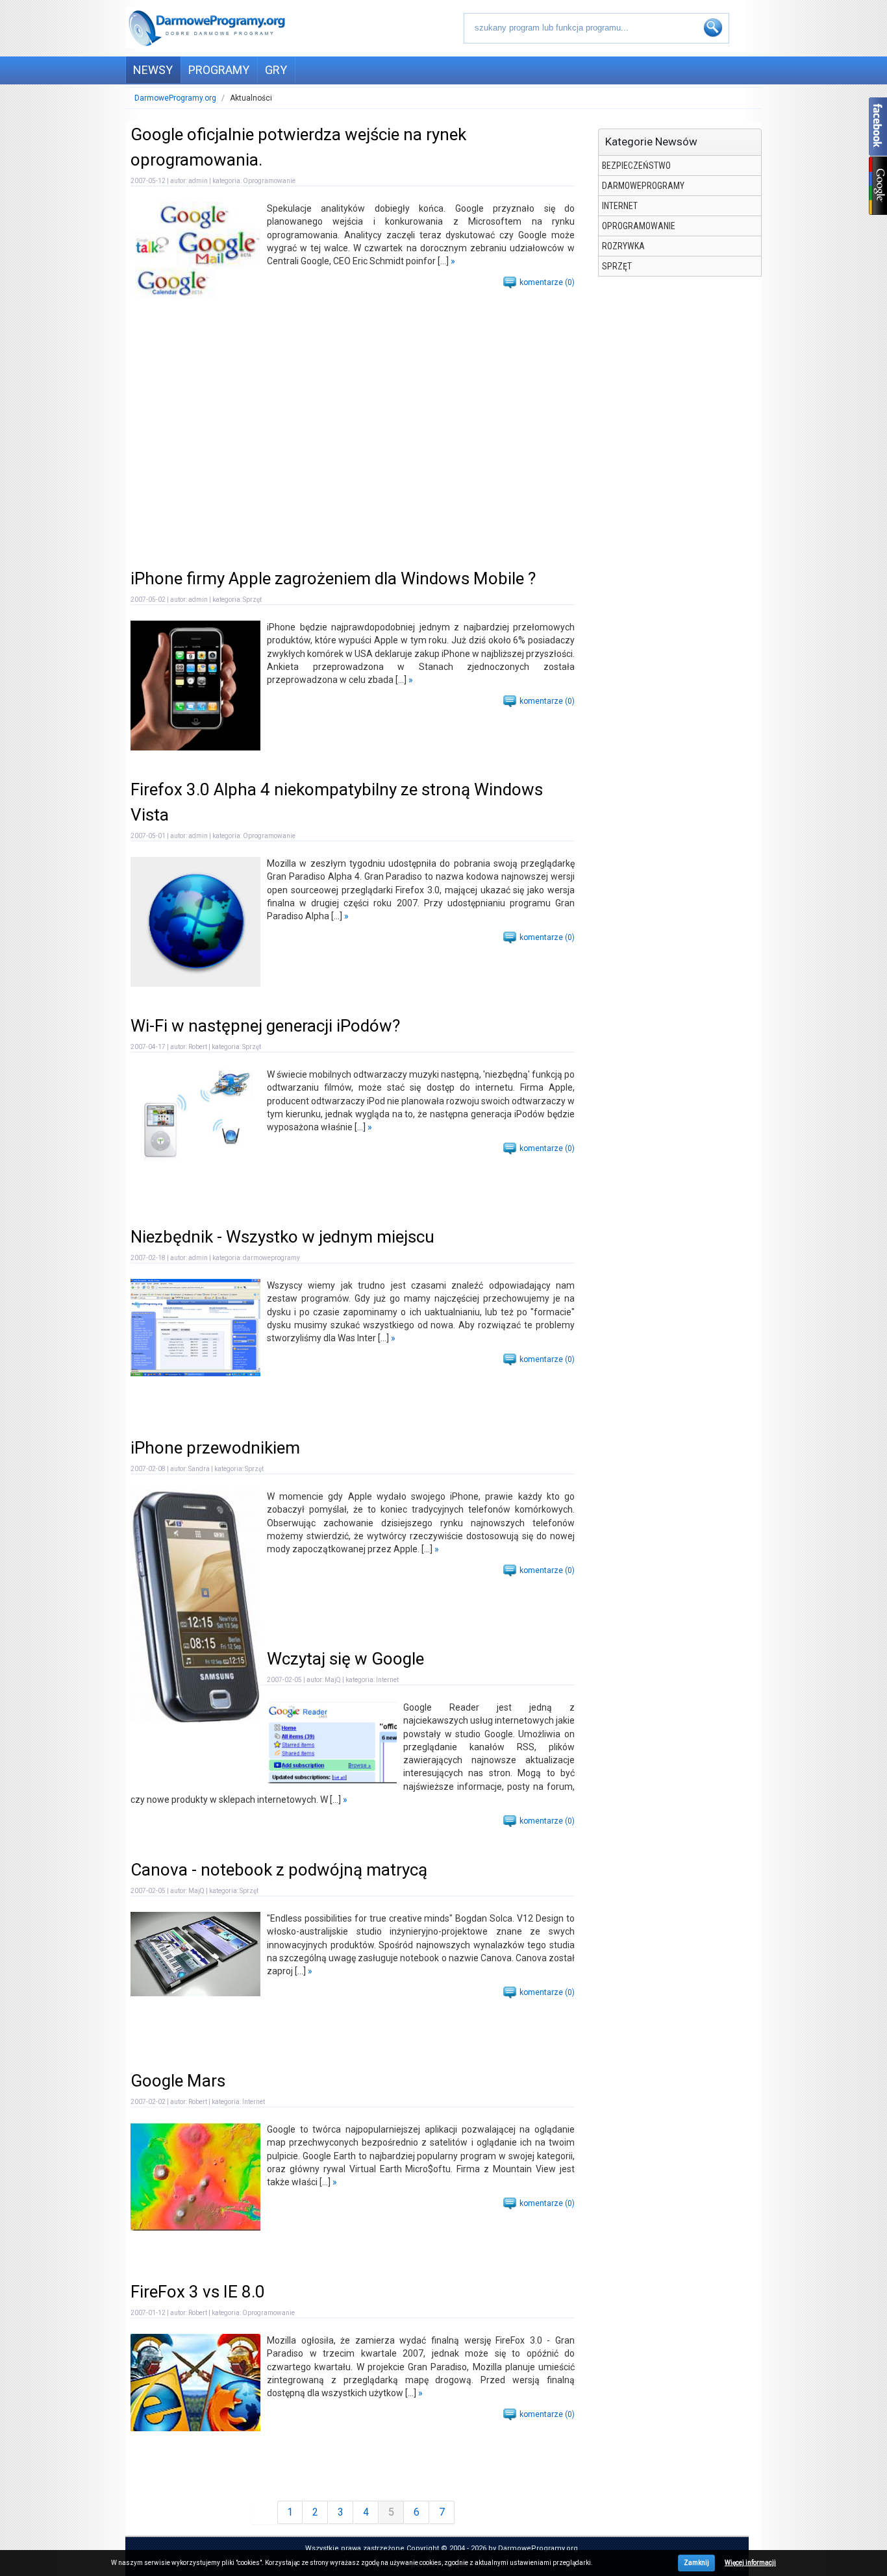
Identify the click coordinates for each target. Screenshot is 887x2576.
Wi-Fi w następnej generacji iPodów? (265, 1026)
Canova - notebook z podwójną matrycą (279, 1870)
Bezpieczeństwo (636, 166)
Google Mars (178, 2081)
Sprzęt (617, 266)
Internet (620, 206)
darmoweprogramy (643, 186)
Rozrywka (623, 246)
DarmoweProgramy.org (175, 98)
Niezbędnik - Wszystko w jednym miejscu (282, 1237)
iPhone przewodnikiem (215, 1448)
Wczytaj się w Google (345, 1659)
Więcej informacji (750, 2563)
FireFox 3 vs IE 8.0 (198, 2292)
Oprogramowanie (639, 226)
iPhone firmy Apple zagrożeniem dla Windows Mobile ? (333, 578)
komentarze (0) (547, 282)
